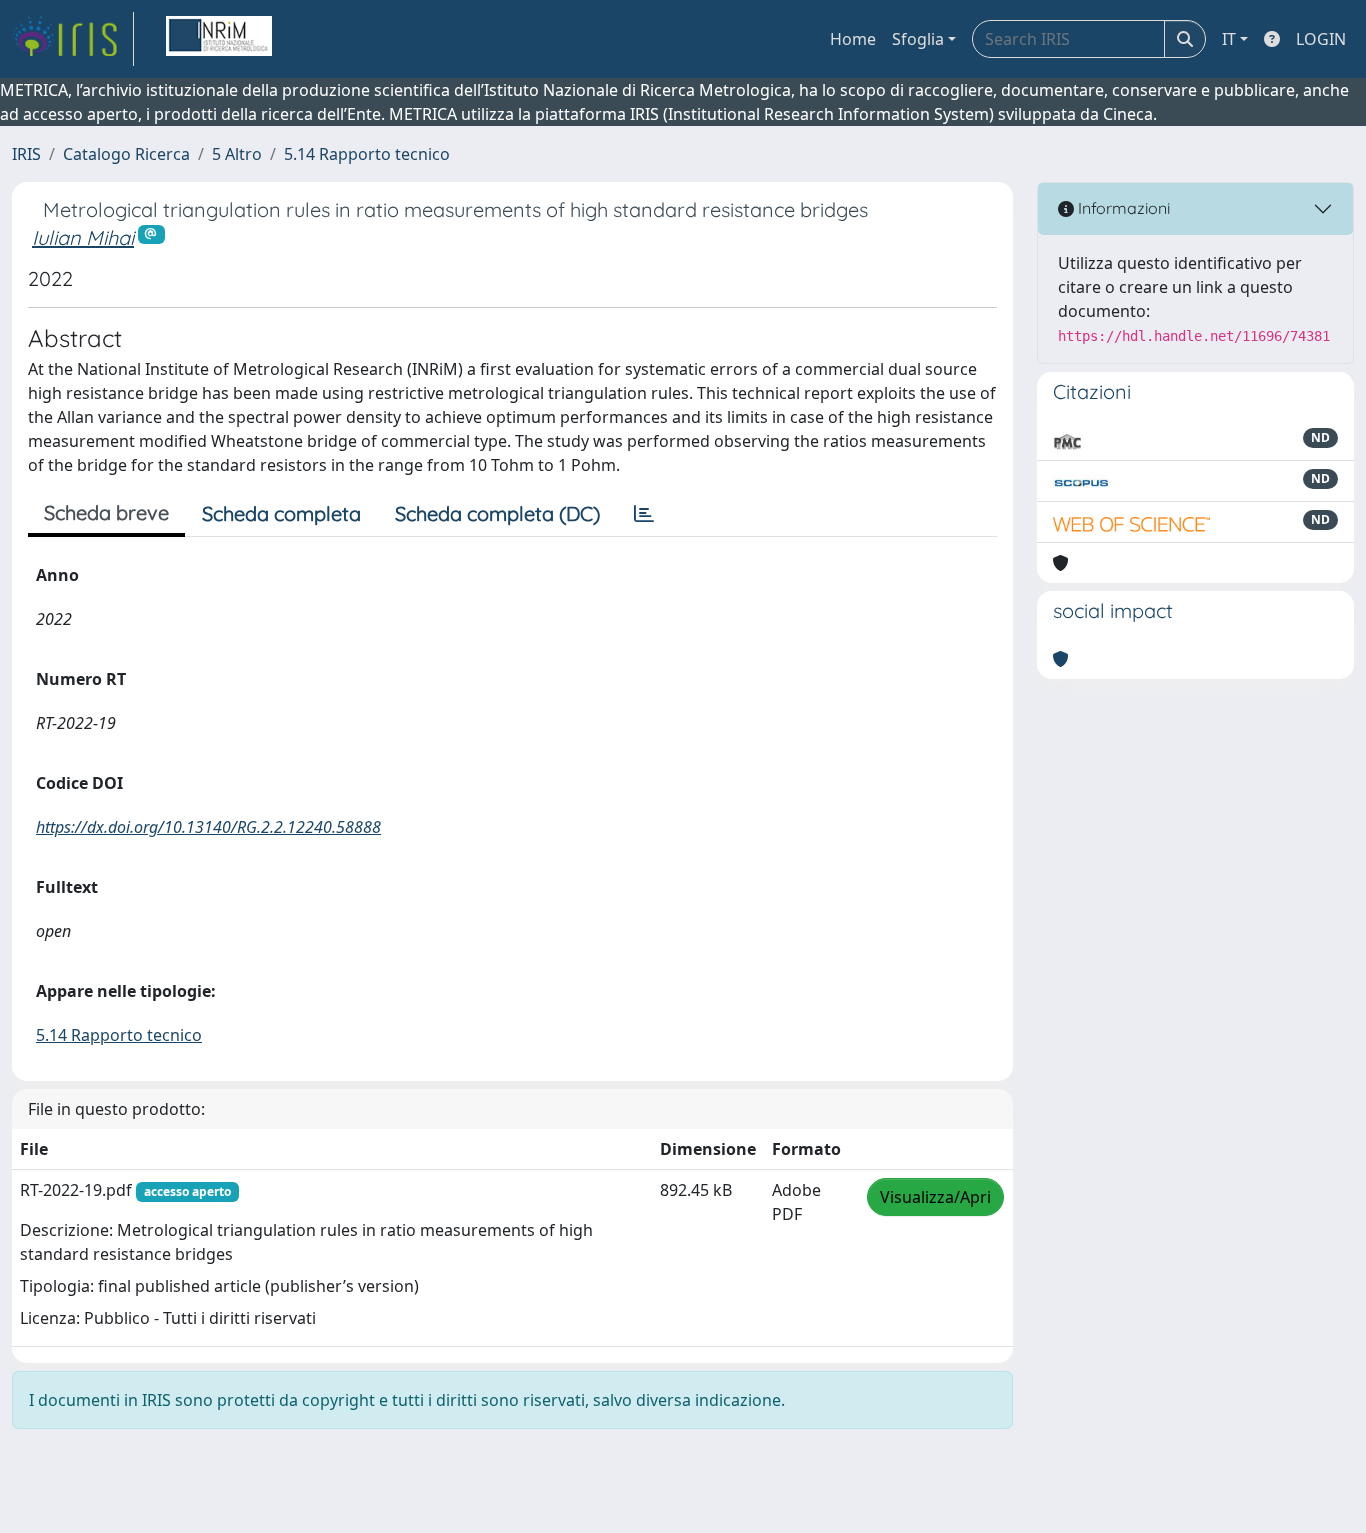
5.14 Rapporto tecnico (367, 154)
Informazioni (1122, 208)
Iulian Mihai (83, 237)
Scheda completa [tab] (281, 513)
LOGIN (1321, 39)
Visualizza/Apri (935, 1197)
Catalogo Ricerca (126, 154)
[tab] (644, 514)
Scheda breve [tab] (106, 512)
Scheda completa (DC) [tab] (497, 513)
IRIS (26, 154)
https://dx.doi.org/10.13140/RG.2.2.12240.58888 (208, 827)
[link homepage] (73, 39)
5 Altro (237, 154)
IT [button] (1229, 39)
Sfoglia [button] (918, 39)
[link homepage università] (219, 39)
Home (853, 39)
